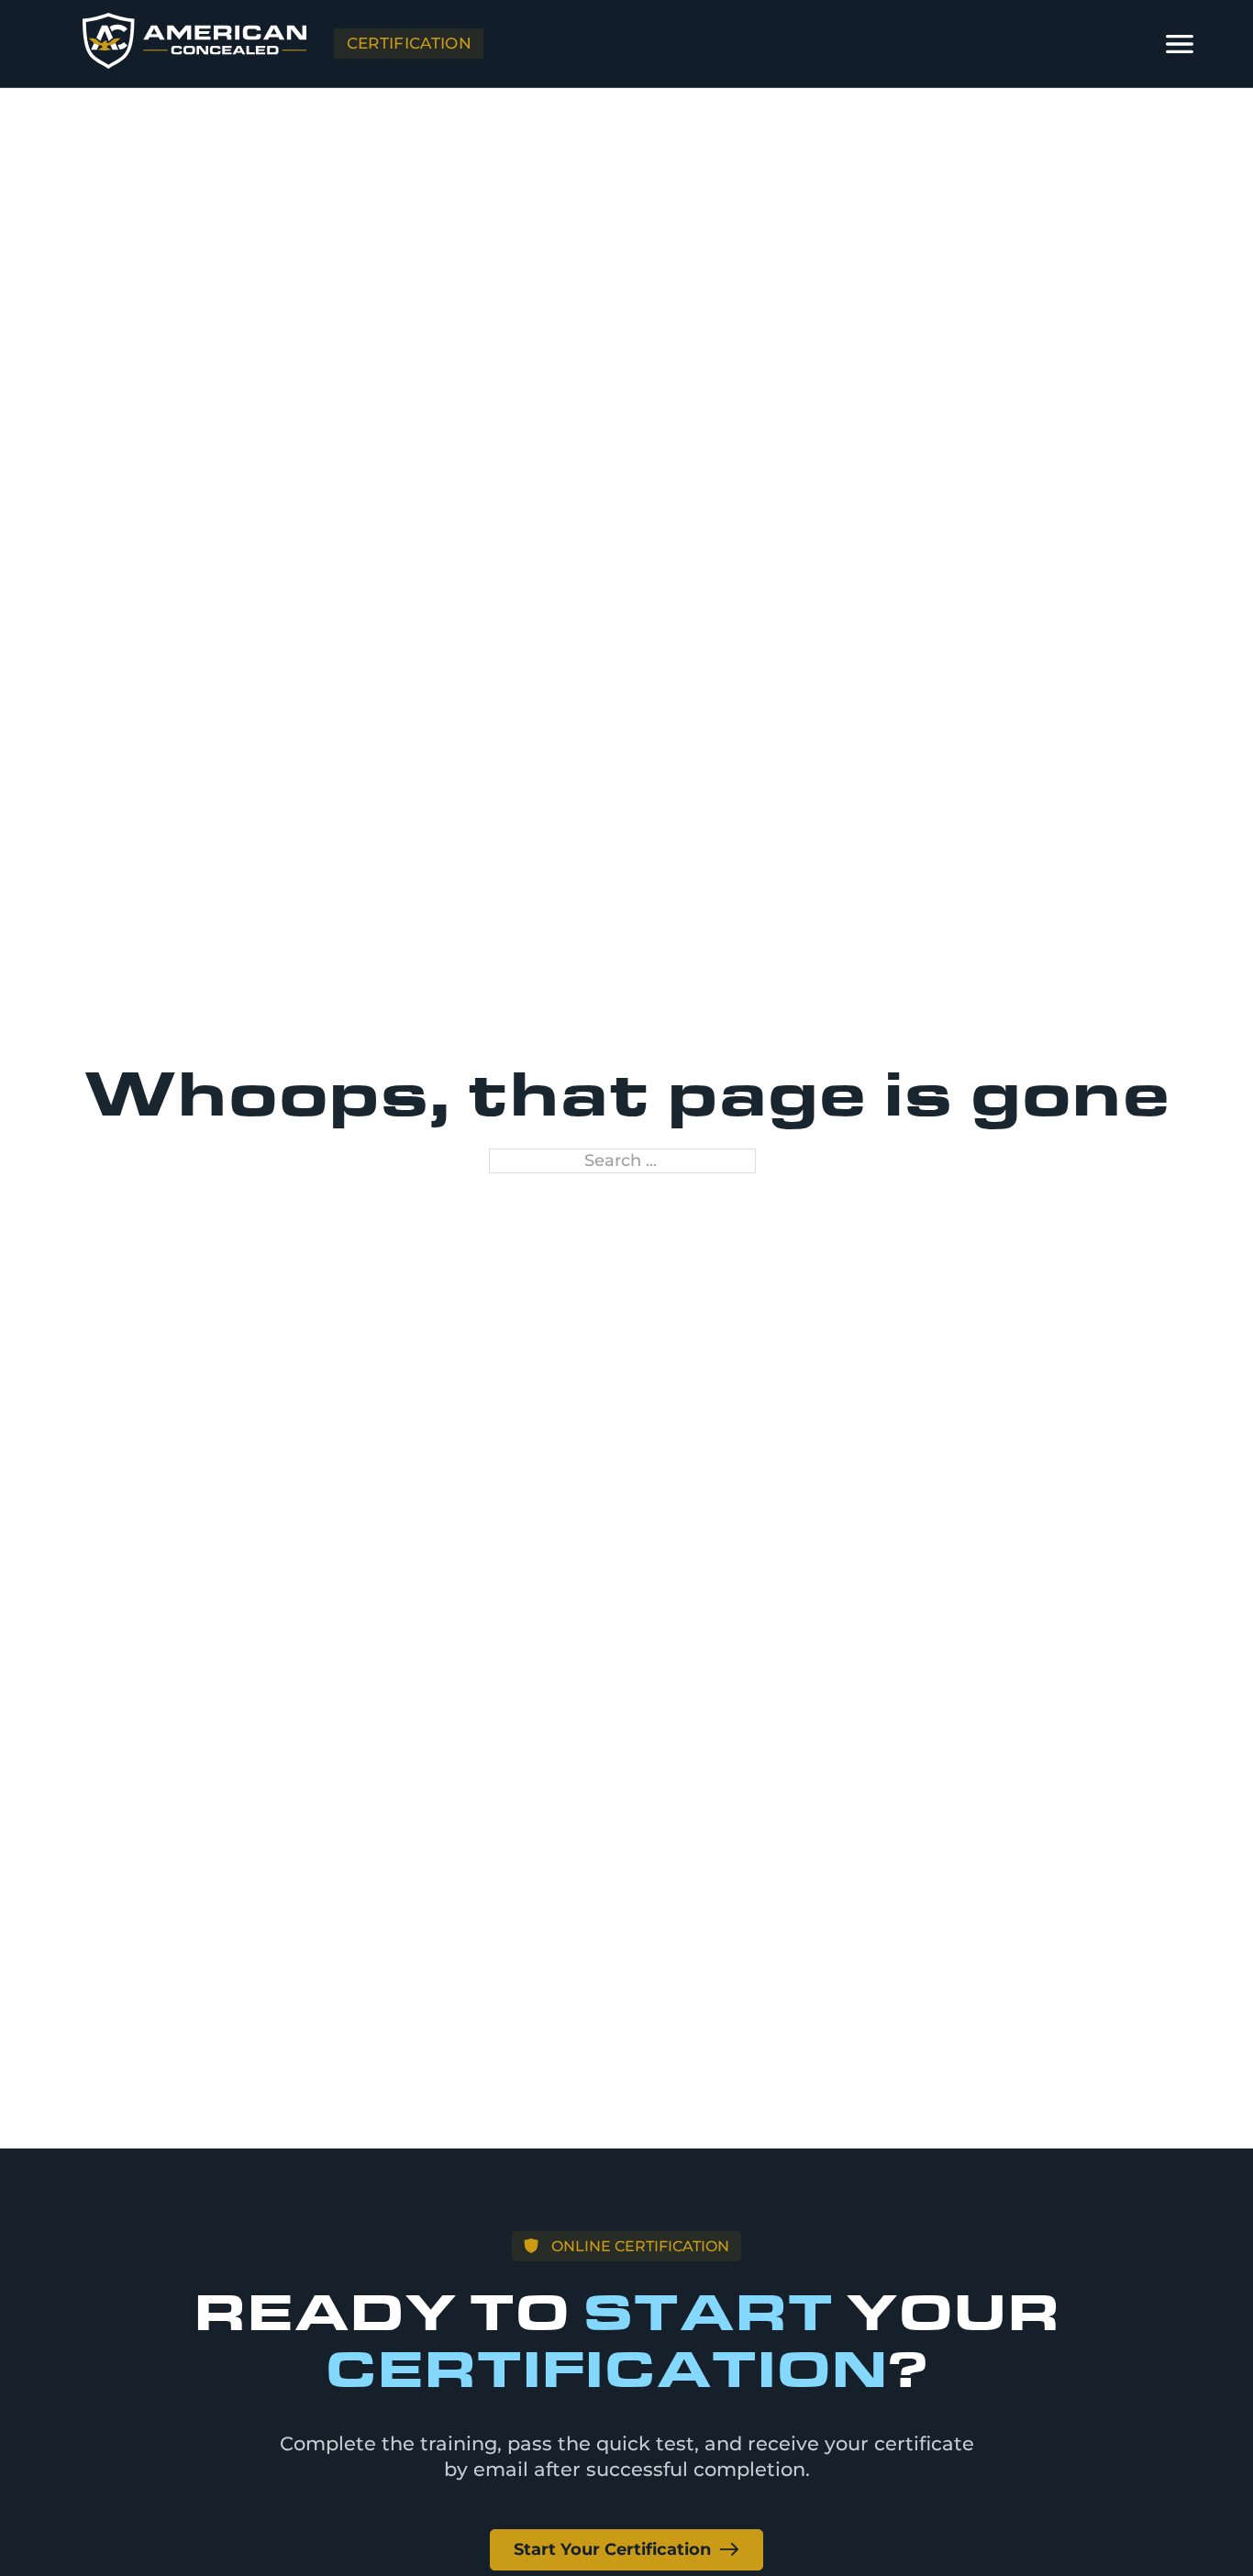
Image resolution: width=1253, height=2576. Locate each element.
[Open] (1180, 44)
